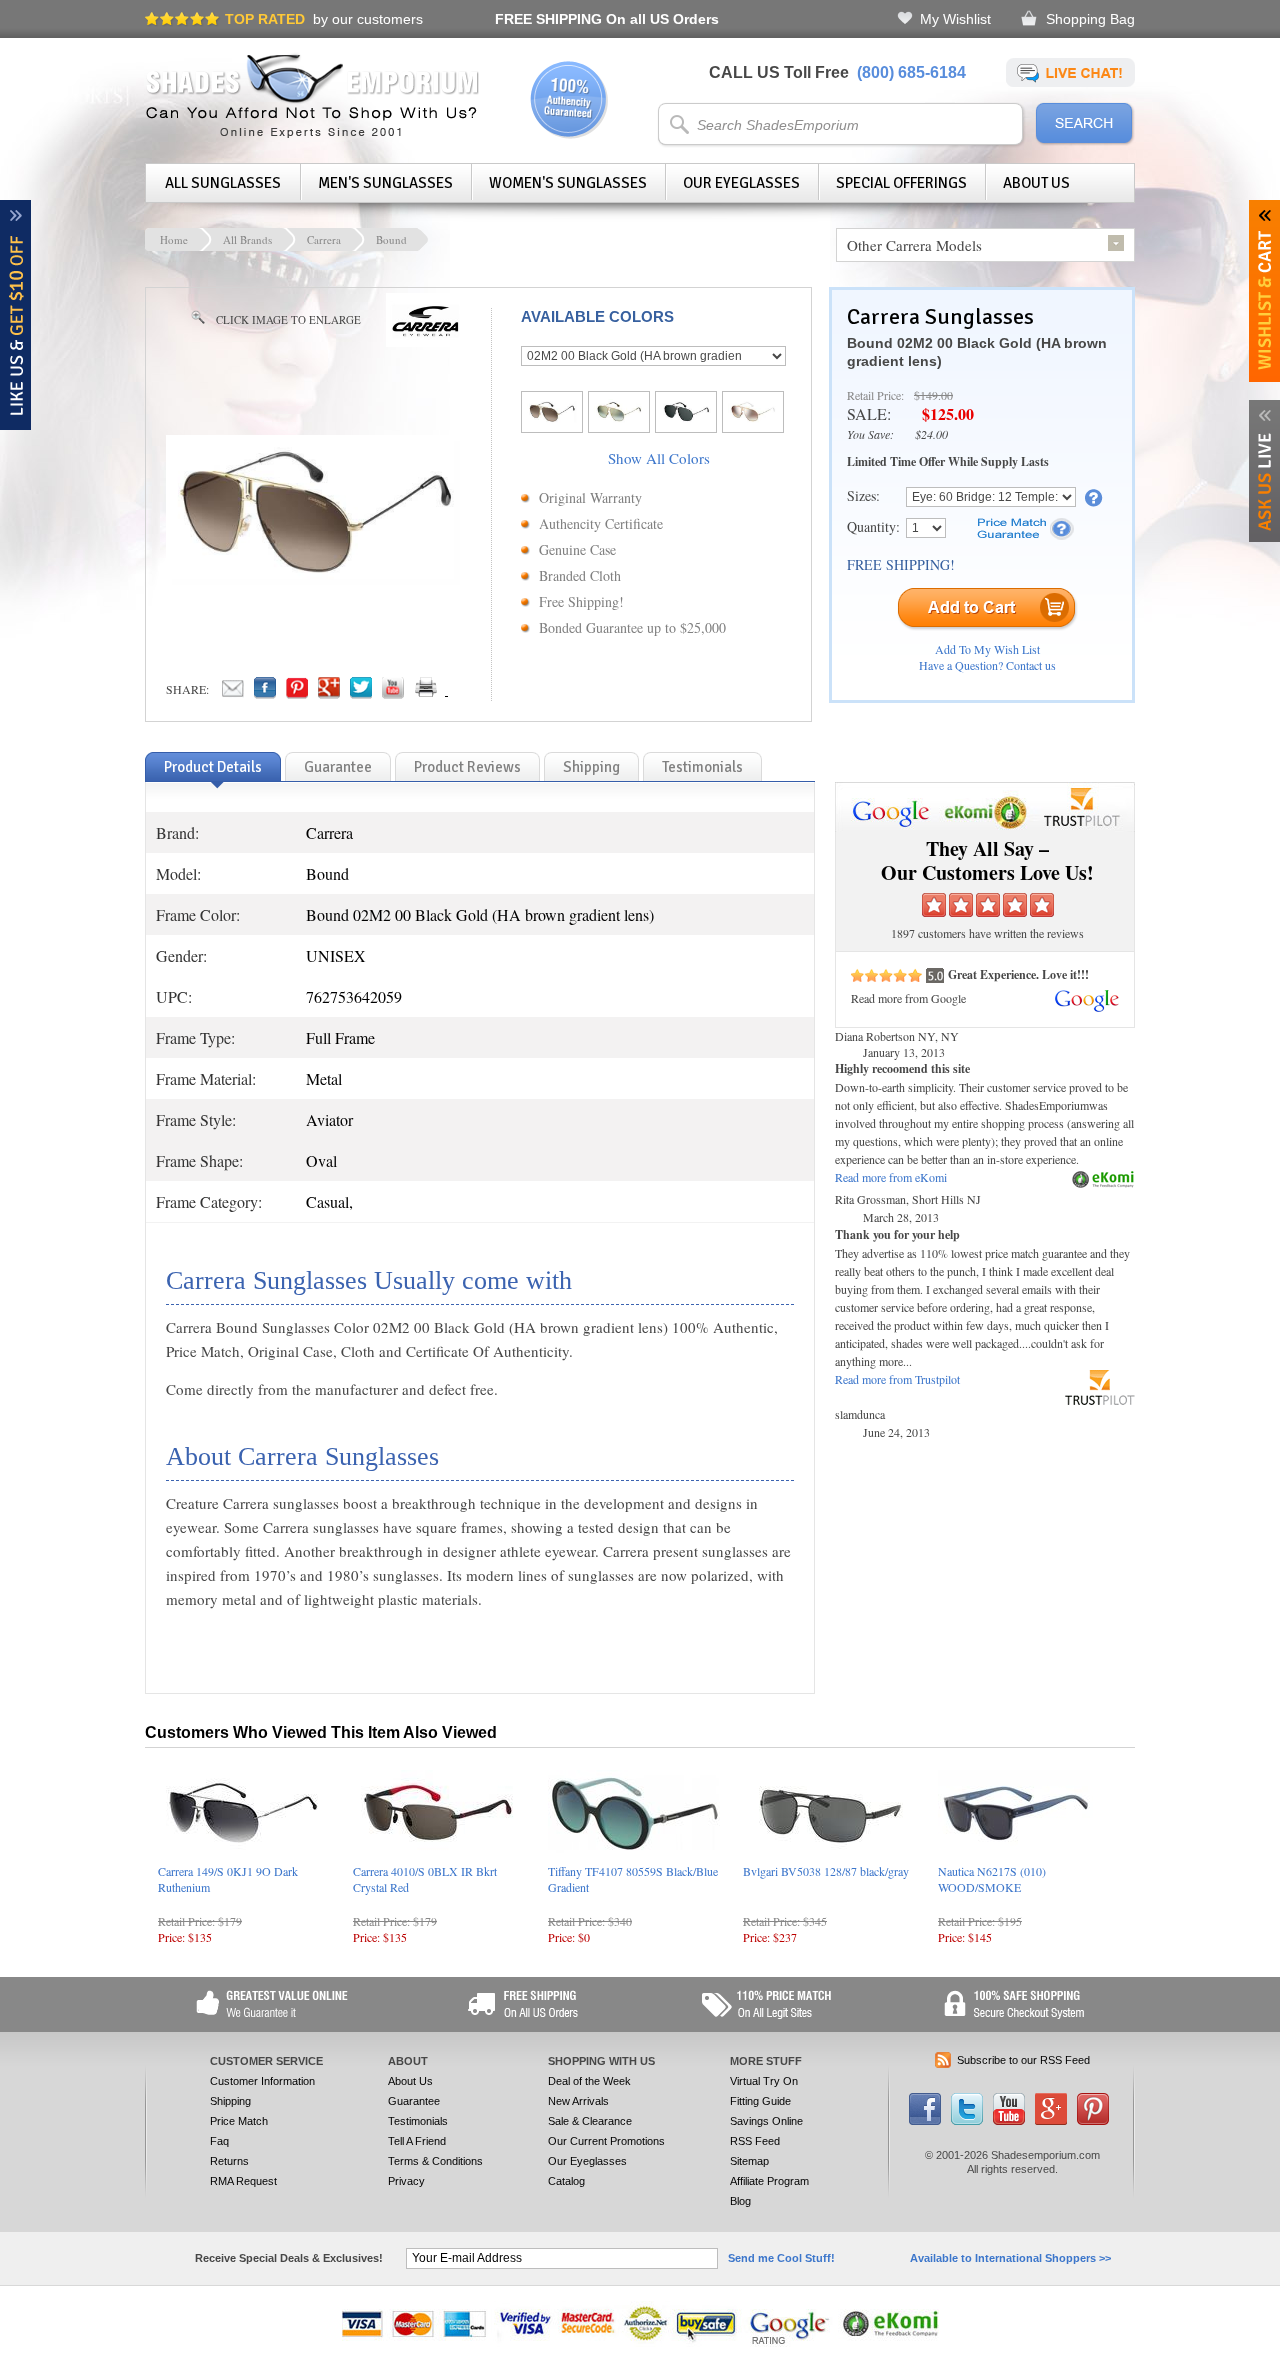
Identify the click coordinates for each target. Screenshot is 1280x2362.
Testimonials (418, 2121)
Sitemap (749, 2161)
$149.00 (933, 395)
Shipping (230, 2101)
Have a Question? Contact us (987, 665)
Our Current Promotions (606, 2141)
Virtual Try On (764, 2081)
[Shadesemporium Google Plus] (1051, 2121)
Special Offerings (901, 183)
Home (174, 239)
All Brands (247, 239)
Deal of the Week (589, 2081)
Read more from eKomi (891, 1177)
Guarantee (414, 2101)
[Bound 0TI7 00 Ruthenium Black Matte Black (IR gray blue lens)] (686, 418)
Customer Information (262, 2081)
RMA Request (243, 2181)
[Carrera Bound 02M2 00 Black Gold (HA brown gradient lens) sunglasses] (316, 582)
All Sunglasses (223, 183)
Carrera (324, 239)
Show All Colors (659, 458)
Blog (740, 2201)
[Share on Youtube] (393, 693)
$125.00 (948, 413)
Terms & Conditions (435, 2161)
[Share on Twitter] (361, 693)
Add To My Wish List (987, 649)
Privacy (406, 2181)
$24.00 (931, 434)
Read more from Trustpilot (897, 1379)
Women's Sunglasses (568, 183)
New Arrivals (578, 2101)
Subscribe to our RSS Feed (1023, 2060)
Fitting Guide (760, 2101)
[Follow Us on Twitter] (967, 2121)
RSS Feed (755, 2141)
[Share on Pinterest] (297, 693)
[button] (1279, 2361)
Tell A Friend (417, 2141)
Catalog (566, 2181)
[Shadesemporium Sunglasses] (312, 134)
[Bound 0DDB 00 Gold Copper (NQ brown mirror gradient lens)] (753, 418)
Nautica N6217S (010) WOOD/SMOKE (992, 1879)
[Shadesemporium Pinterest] (1093, 2121)
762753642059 (354, 996)
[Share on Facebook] (265, 693)
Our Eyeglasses (741, 183)
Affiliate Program (769, 2181)
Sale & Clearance (590, 2121)
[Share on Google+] (329, 693)
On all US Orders (607, 19)
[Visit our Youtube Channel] (1009, 2121)
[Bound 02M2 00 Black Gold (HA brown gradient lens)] (552, 418)
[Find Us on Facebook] (925, 2121)
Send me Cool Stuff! (781, 2258)
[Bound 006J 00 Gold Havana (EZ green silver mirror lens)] (619, 418)
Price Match (239, 2121)
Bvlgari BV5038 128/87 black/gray (826, 1871)
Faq (219, 2141)
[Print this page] (470, 693)
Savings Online (766, 2121)
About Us (1036, 183)
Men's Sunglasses (385, 183)
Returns (229, 2161)
